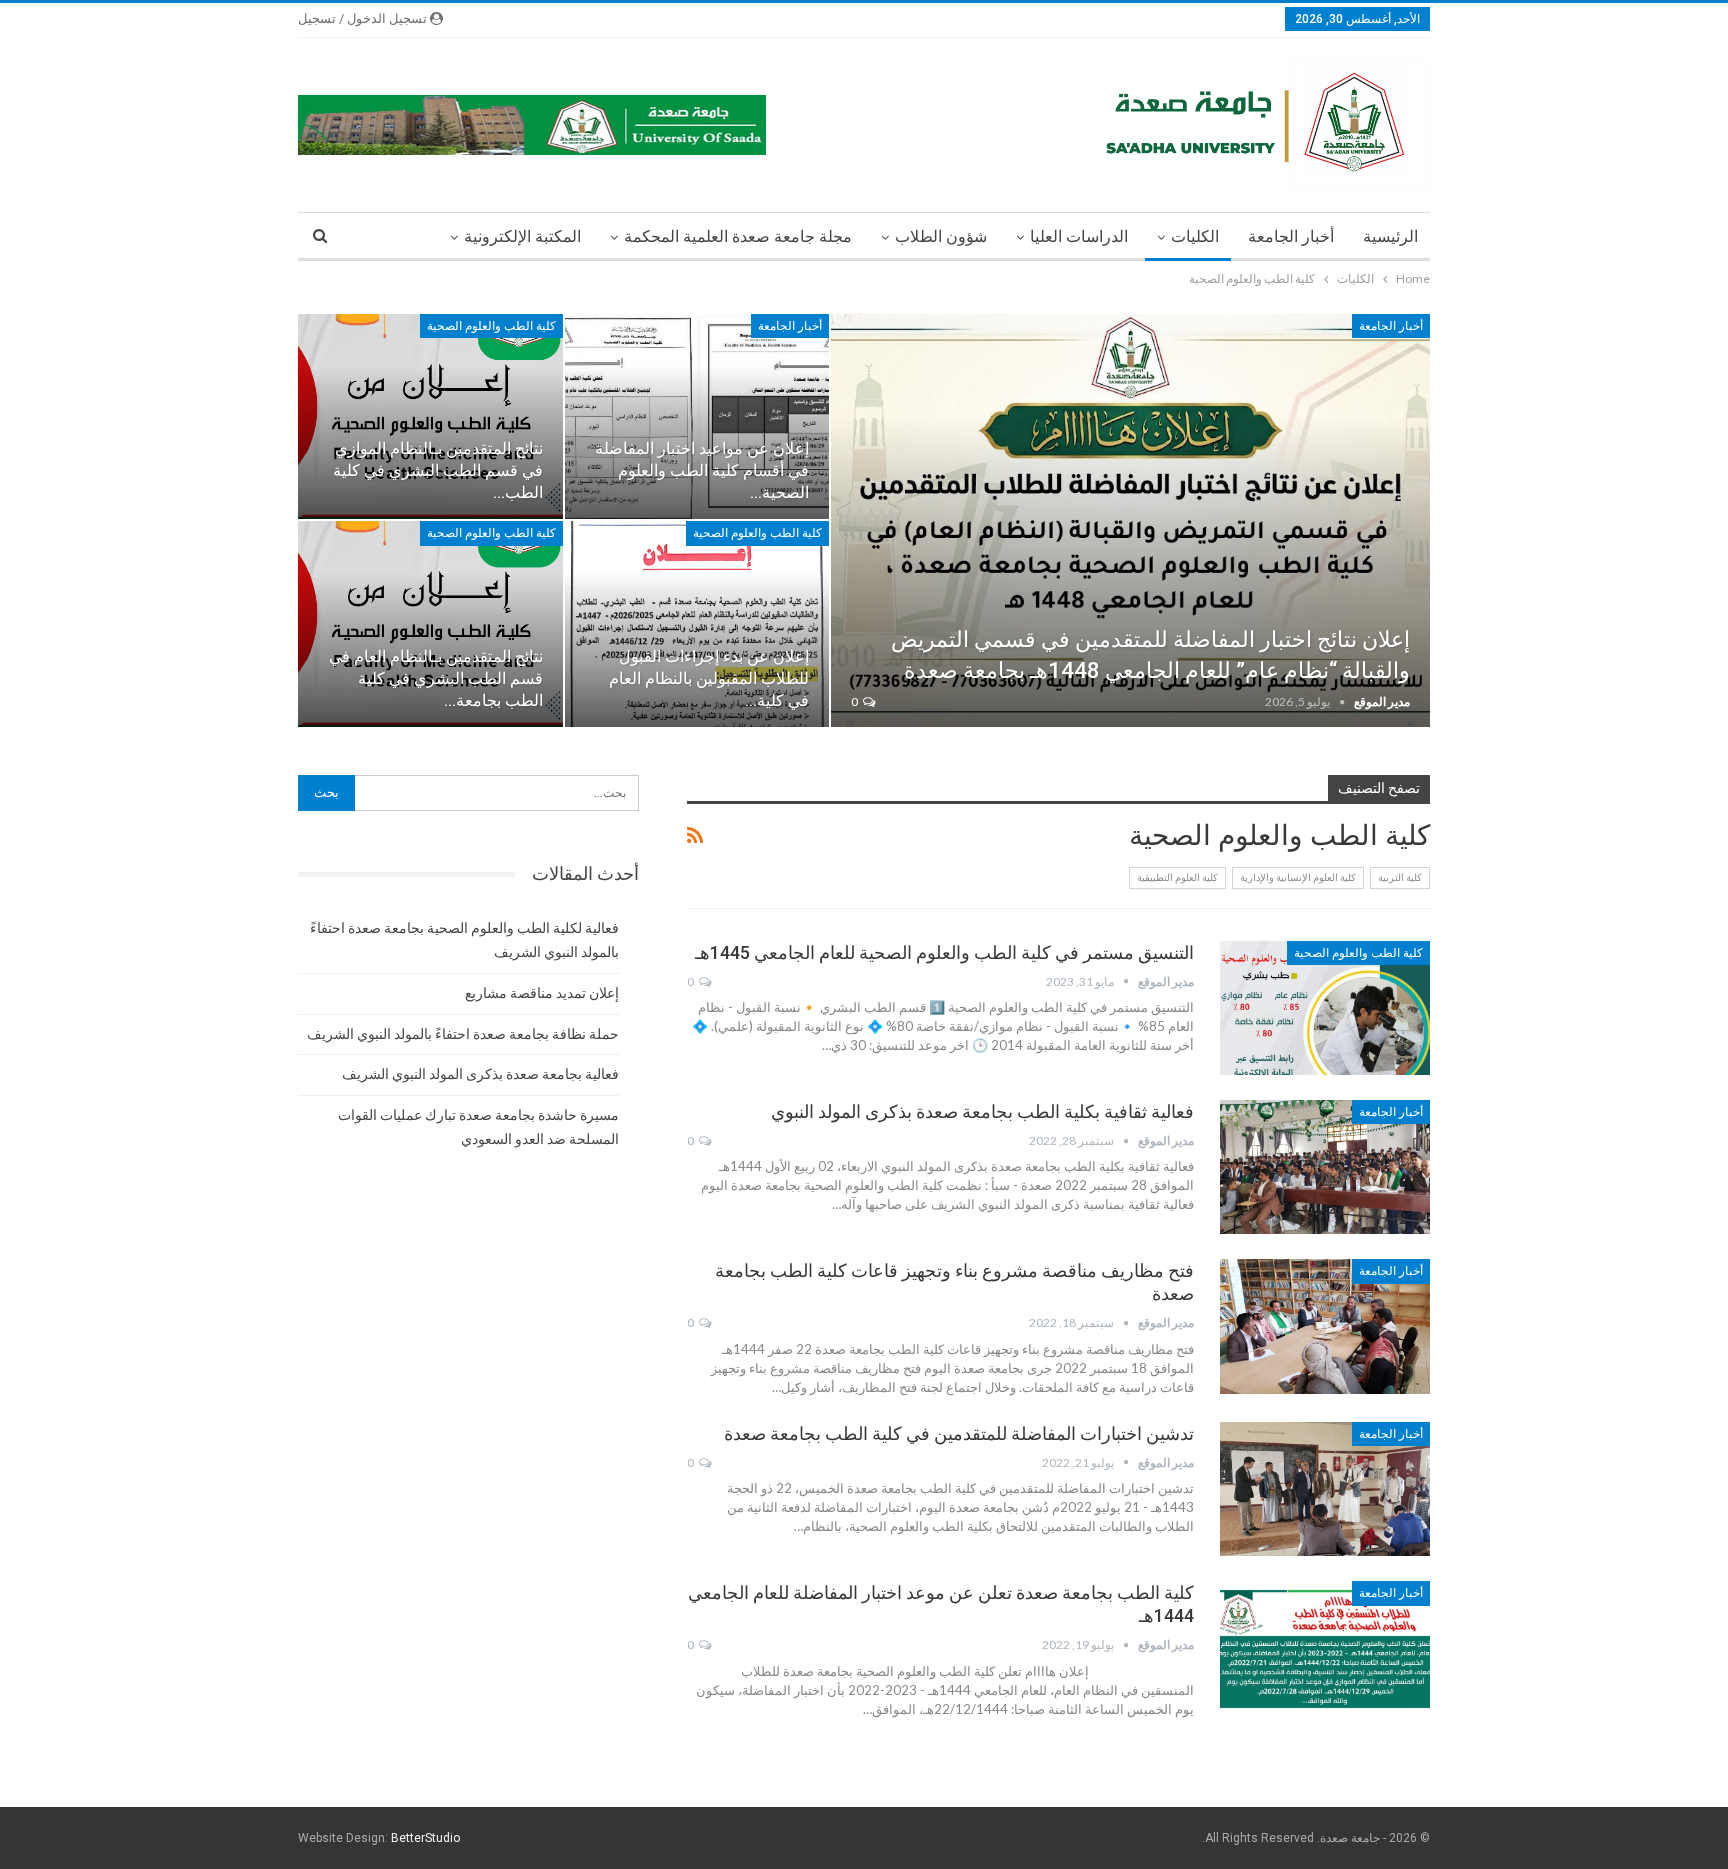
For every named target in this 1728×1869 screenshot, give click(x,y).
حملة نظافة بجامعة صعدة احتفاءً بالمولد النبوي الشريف (463, 1034)
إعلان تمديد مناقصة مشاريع (542, 993)
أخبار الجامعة (1291, 236)
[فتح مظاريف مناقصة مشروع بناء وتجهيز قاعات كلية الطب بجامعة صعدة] (1325, 1326)
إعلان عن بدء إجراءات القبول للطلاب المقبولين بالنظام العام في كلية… (709, 678)
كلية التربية (1400, 877)
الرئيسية (1390, 236)
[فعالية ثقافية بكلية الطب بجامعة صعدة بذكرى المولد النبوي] (1325, 1167)
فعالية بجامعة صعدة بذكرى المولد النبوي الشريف (480, 1074)
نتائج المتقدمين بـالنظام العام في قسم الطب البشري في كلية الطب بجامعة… (436, 678)
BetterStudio (425, 1838)
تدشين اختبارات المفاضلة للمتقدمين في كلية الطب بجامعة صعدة (959, 1433)
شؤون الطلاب (941, 236)
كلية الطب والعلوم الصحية (491, 326)
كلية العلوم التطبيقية (1177, 877)
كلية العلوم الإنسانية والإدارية (1298, 877)
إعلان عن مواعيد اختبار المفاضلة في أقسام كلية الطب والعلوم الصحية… (702, 470)
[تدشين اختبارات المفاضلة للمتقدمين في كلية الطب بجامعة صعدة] (1325, 1489)
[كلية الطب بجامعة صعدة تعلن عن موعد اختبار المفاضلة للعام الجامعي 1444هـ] (1325, 1648)
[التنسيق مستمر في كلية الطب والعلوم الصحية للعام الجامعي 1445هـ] (1325, 1008)
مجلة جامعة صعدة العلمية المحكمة (738, 236)
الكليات (1195, 236)
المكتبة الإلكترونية (522, 236)
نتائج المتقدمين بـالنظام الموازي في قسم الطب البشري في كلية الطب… (438, 470)
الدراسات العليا (1079, 236)
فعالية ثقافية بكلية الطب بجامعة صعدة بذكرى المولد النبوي (982, 1111)
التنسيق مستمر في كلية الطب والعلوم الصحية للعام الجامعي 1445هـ (944, 952)
